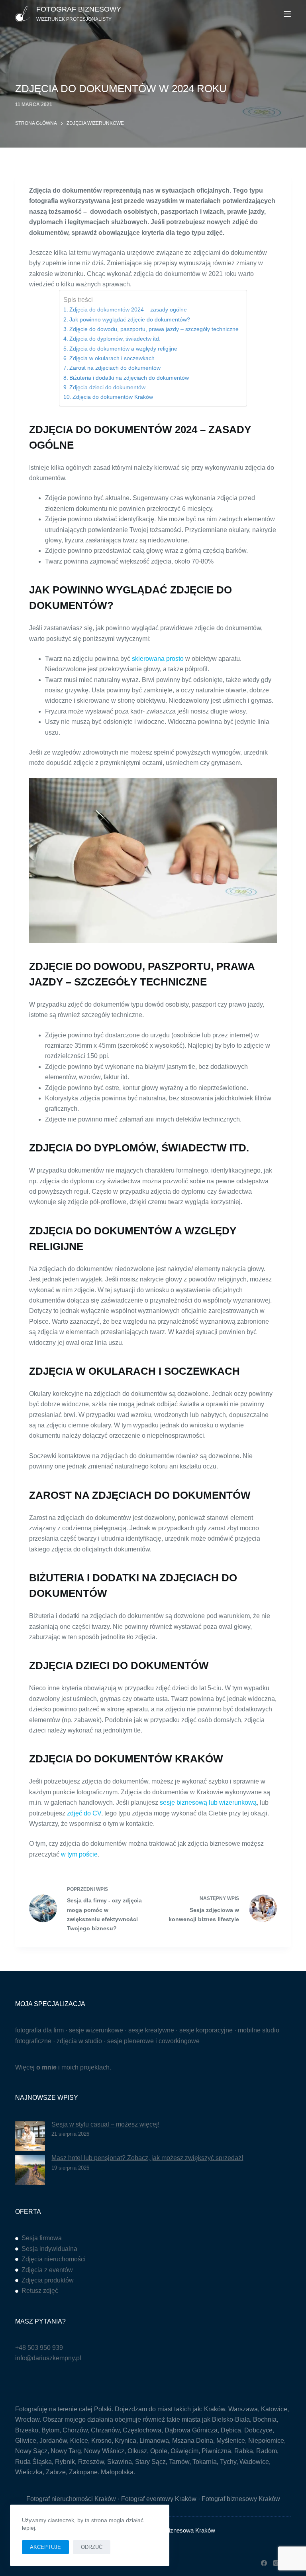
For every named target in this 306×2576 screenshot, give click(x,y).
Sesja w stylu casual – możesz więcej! (105, 2124)
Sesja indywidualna (49, 2249)
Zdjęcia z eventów (47, 2270)
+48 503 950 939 (39, 2348)
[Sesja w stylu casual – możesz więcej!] (30, 2136)
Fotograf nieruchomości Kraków (71, 2499)
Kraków (215, 2409)
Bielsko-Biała (231, 2419)
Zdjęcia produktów (48, 2280)
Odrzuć (92, 2547)
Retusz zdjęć (40, 2291)
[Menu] (287, 14)
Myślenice (231, 2441)
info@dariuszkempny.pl (48, 2358)
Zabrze (56, 2472)
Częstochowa (142, 2430)
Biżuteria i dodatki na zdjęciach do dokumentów (129, 378)
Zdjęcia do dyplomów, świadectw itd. (115, 339)
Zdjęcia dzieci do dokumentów (107, 387)
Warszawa (243, 2409)
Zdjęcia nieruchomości (54, 2259)
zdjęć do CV (84, 1813)
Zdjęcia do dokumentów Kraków (113, 397)
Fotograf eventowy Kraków (159, 2499)
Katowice (274, 2409)
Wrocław (27, 2419)
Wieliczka (29, 2472)
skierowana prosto (158, 659)
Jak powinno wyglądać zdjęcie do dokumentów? (130, 319)
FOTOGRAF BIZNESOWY (79, 9)
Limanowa (154, 2441)
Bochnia (265, 2419)
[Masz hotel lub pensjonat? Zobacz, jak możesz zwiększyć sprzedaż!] (30, 2170)
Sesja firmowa (42, 2238)
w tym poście (79, 1854)
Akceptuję (45, 2547)
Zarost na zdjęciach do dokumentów (115, 368)
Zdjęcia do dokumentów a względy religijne (123, 349)
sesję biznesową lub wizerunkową (208, 1802)
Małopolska (117, 2472)
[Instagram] (276, 2563)
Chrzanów (105, 2430)
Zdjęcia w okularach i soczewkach (112, 358)
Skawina (120, 2462)
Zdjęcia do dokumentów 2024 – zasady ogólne (128, 309)
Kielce (79, 2441)
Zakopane (83, 2472)
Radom (267, 2451)
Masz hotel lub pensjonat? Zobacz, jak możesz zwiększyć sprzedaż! (147, 2158)
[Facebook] (264, 2563)
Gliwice (26, 2441)
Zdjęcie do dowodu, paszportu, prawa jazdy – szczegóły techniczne (154, 329)
